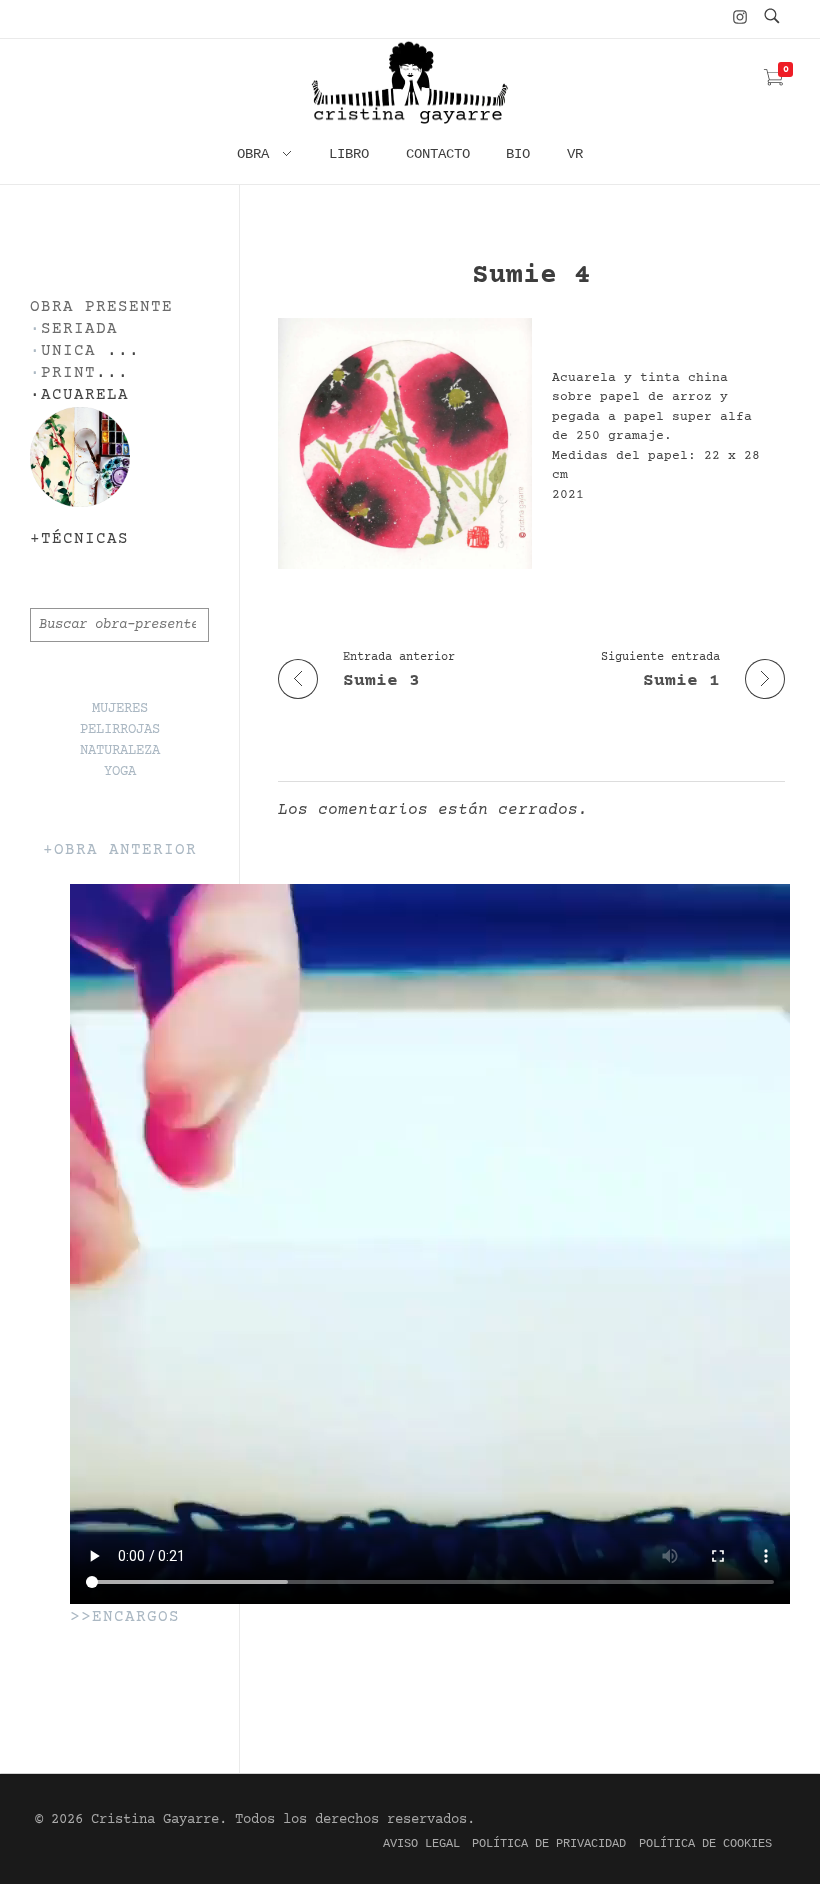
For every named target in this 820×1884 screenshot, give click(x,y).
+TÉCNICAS (79, 539)
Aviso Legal (421, 1844)
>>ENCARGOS (125, 1617)
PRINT (68, 373)
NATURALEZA (120, 751)
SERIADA (79, 329)
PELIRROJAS (120, 730)
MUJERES (120, 709)
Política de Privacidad (549, 1844)
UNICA (68, 351)
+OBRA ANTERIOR (120, 850)
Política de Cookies (705, 1844)
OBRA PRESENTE (101, 307)
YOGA (120, 772)
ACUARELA (85, 395)
